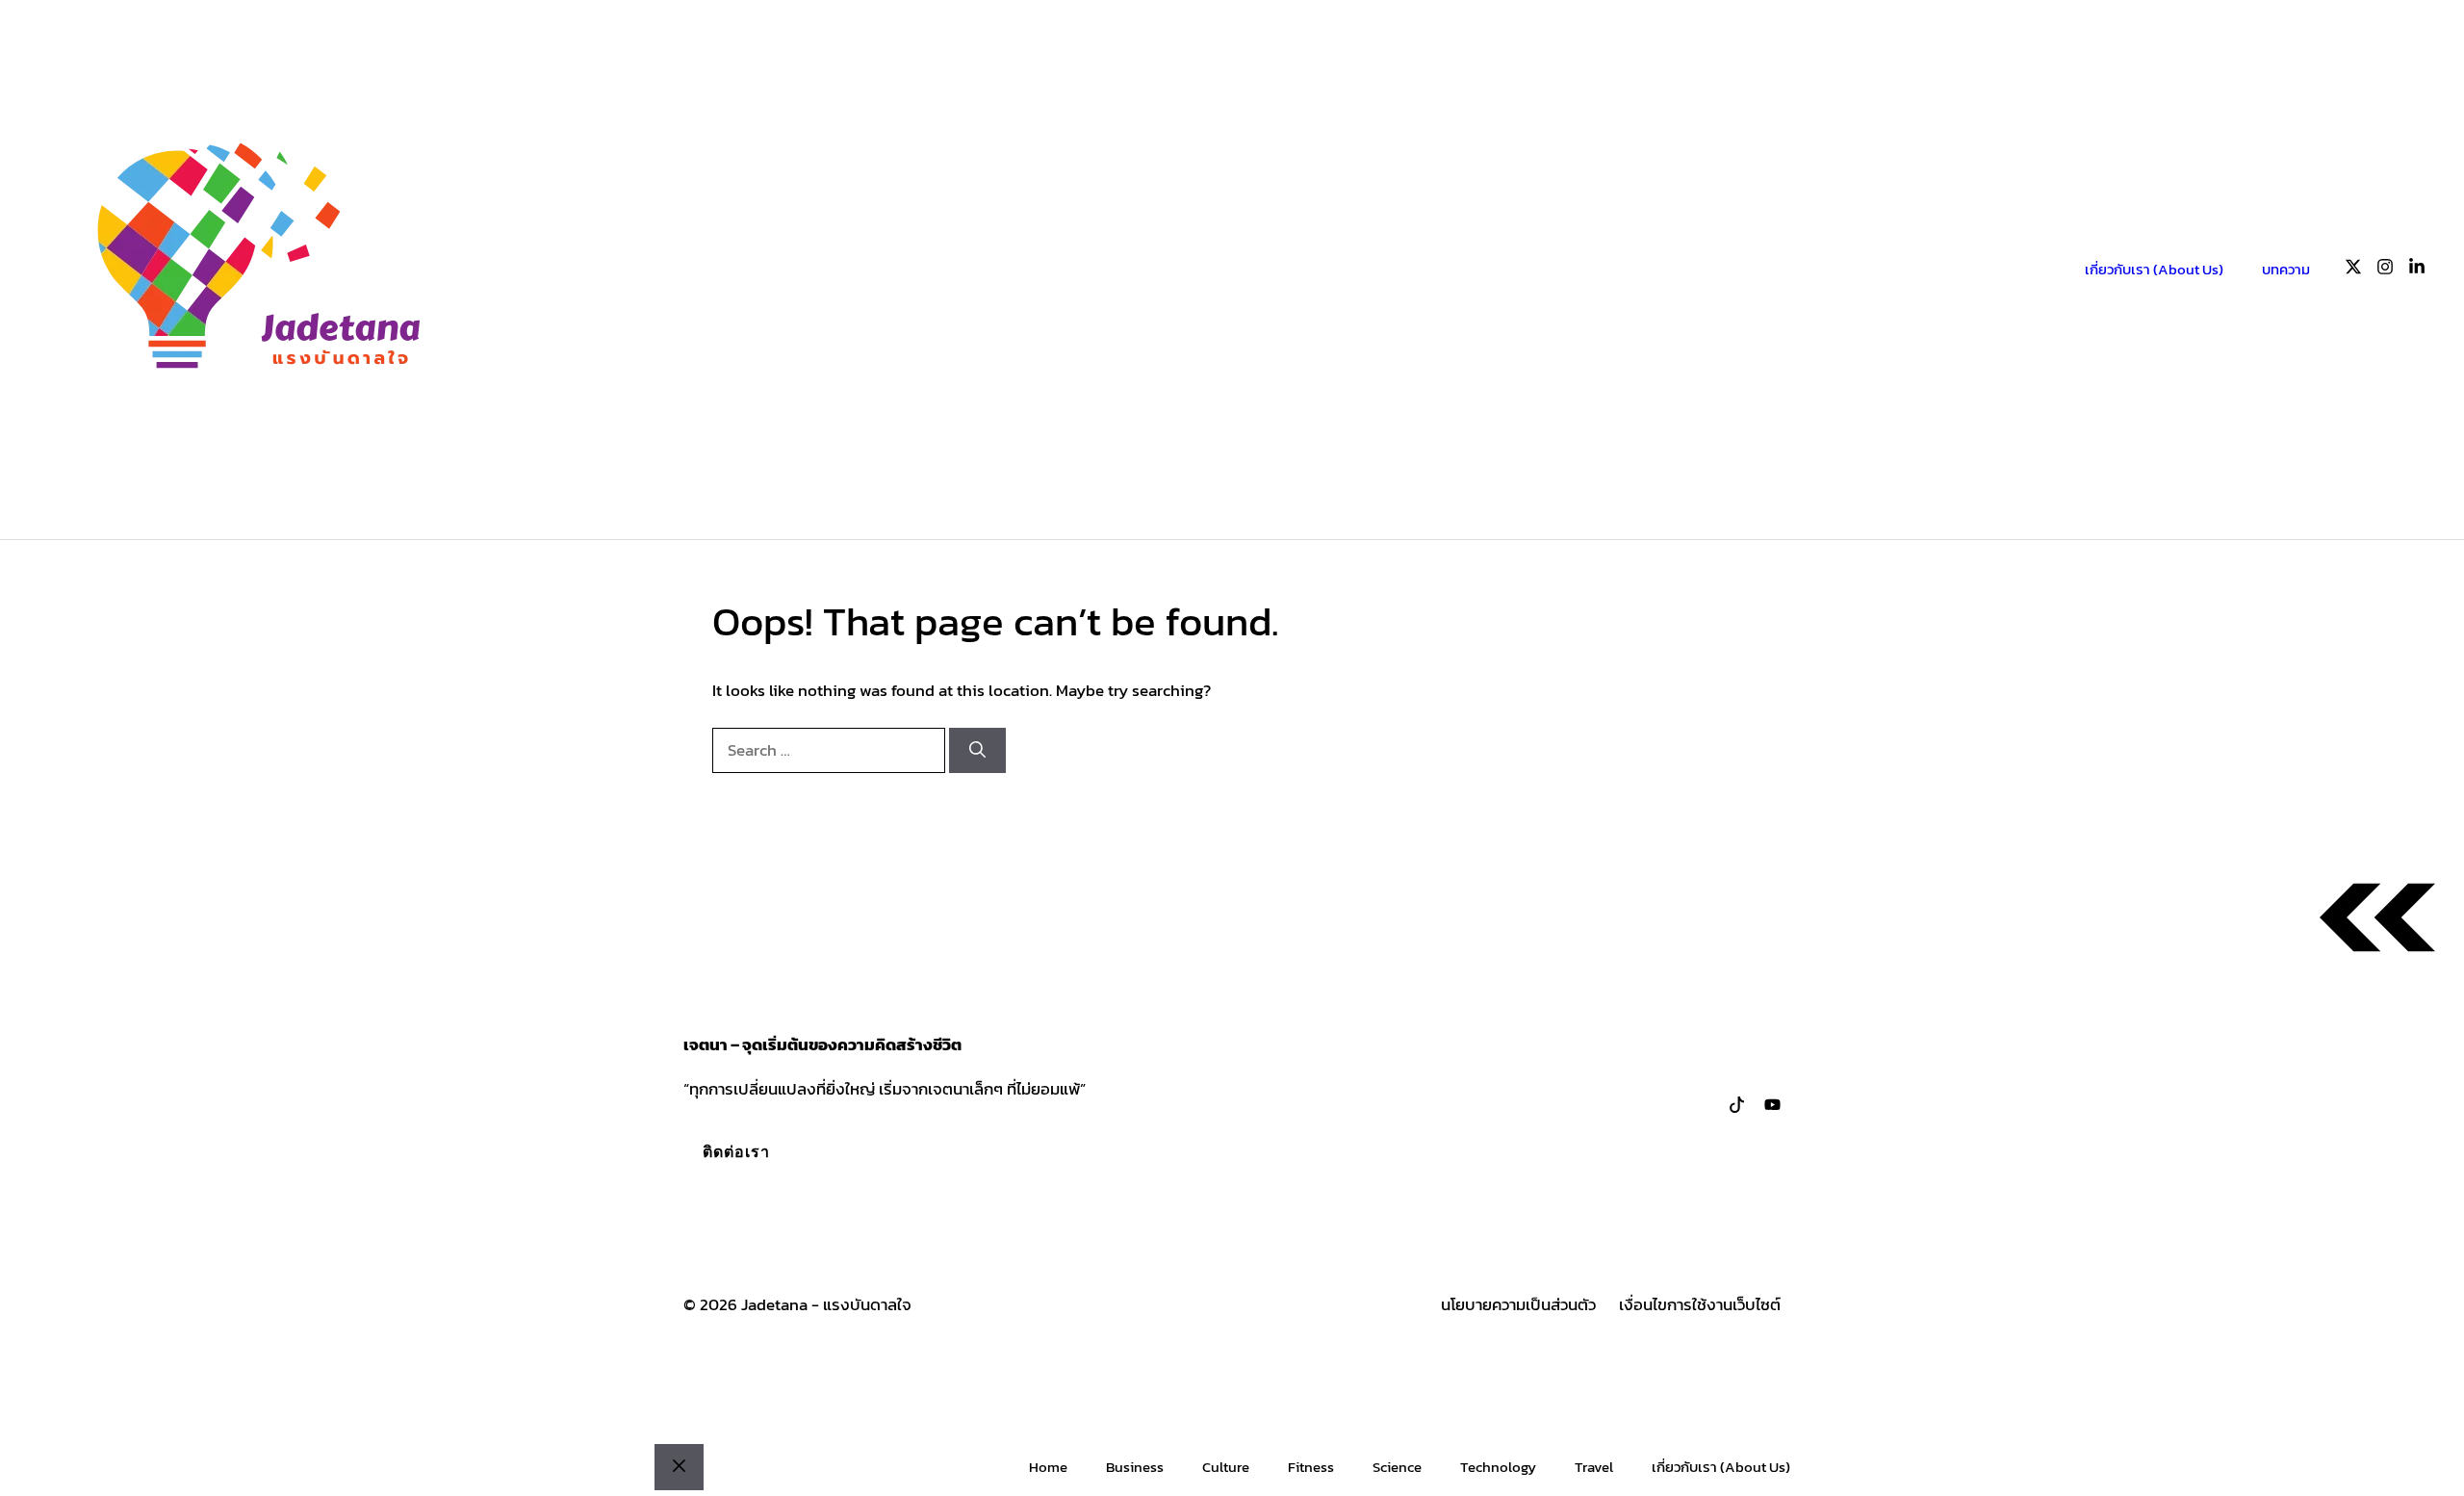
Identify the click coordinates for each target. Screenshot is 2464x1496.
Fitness (1311, 1467)
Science (1397, 1467)
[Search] (977, 751)
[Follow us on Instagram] (2385, 270)
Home (1048, 1467)
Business (1135, 1467)
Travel (1594, 1467)
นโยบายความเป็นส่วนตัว (1518, 1305)
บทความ (2286, 269)
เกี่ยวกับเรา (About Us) (2154, 269)
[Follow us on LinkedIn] (2417, 270)
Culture (1226, 1467)
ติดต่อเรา (736, 1151)
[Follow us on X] (2353, 270)
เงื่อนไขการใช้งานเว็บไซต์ (1700, 1305)
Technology (1498, 1467)
